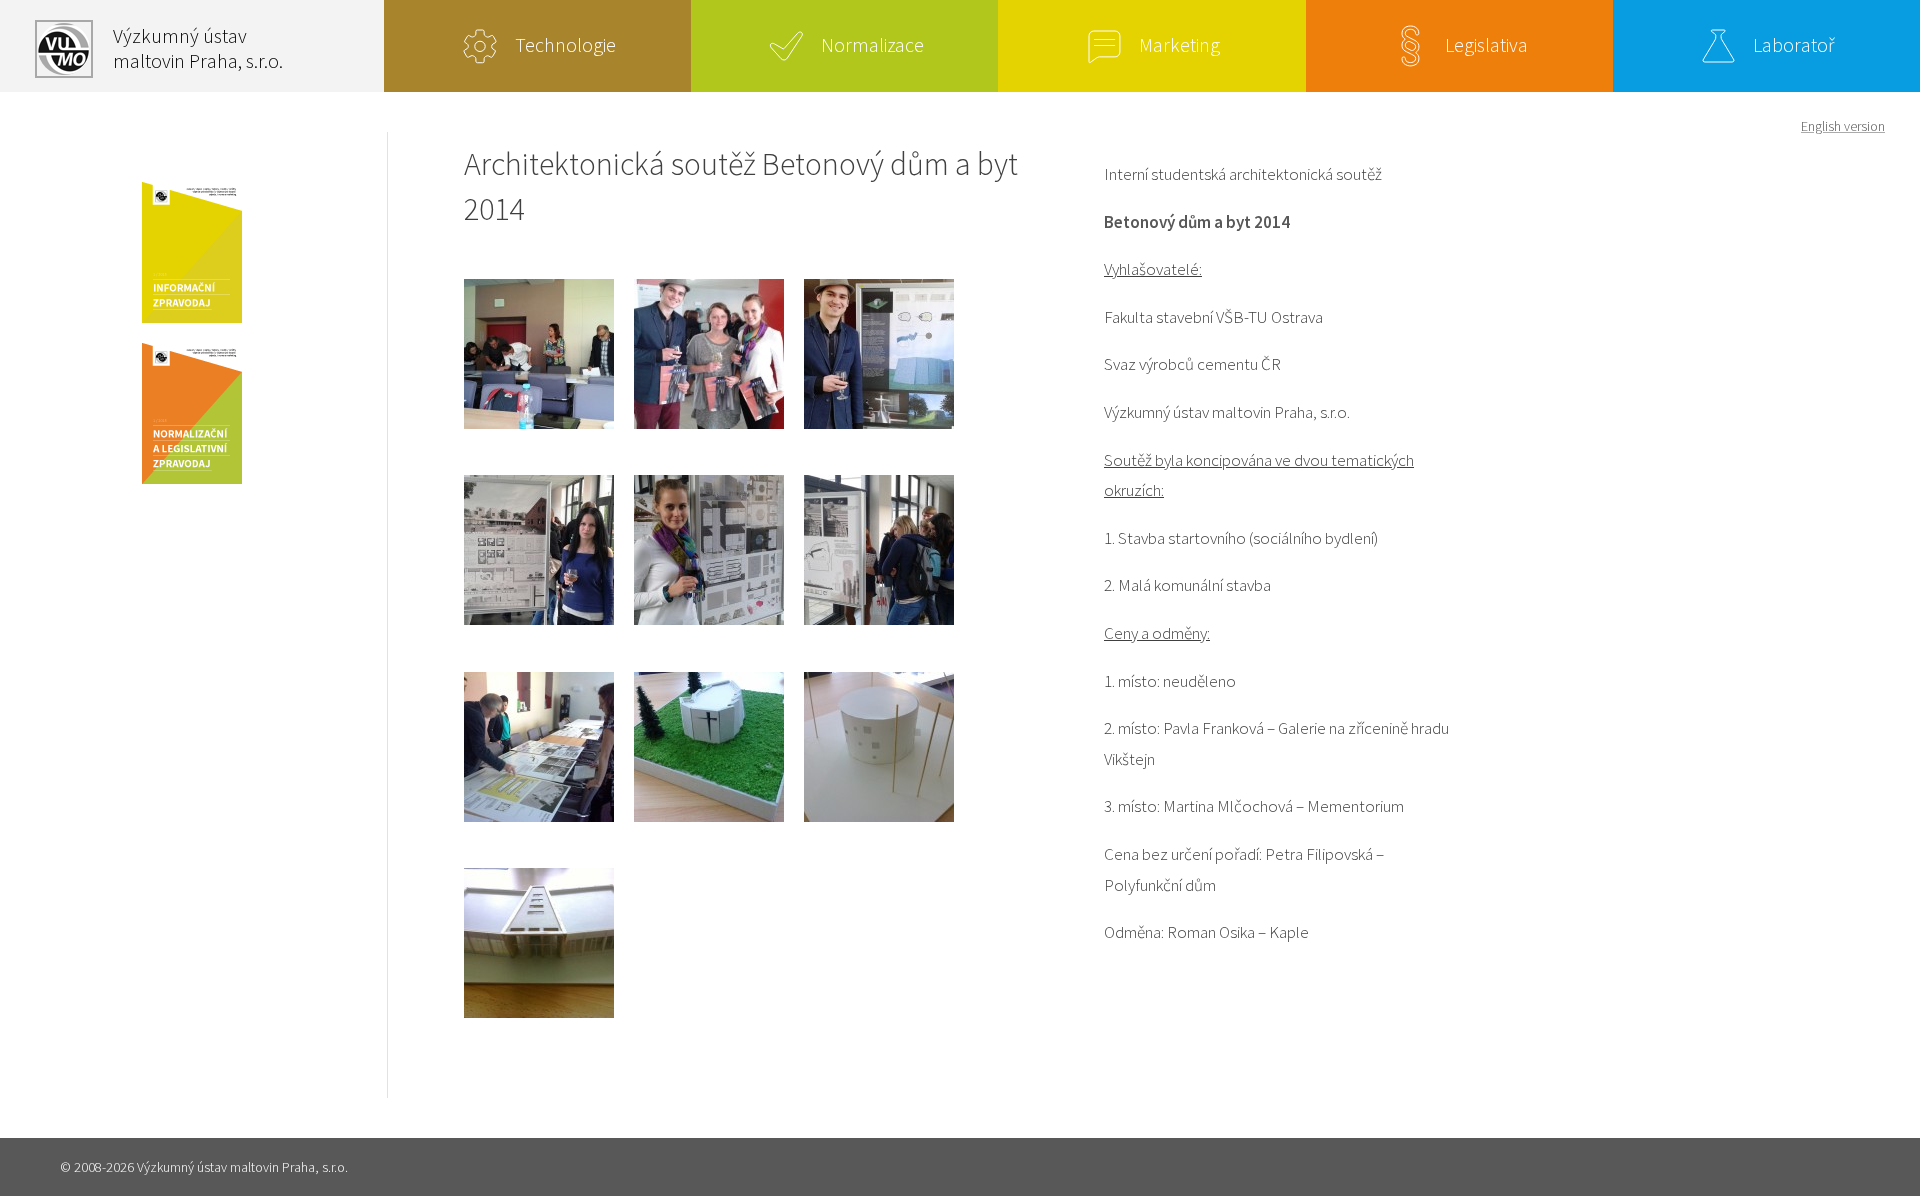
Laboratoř (1793, 44)
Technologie (565, 44)
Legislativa (1486, 44)
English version (1843, 126)
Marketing (1179, 44)
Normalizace (872, 44)
